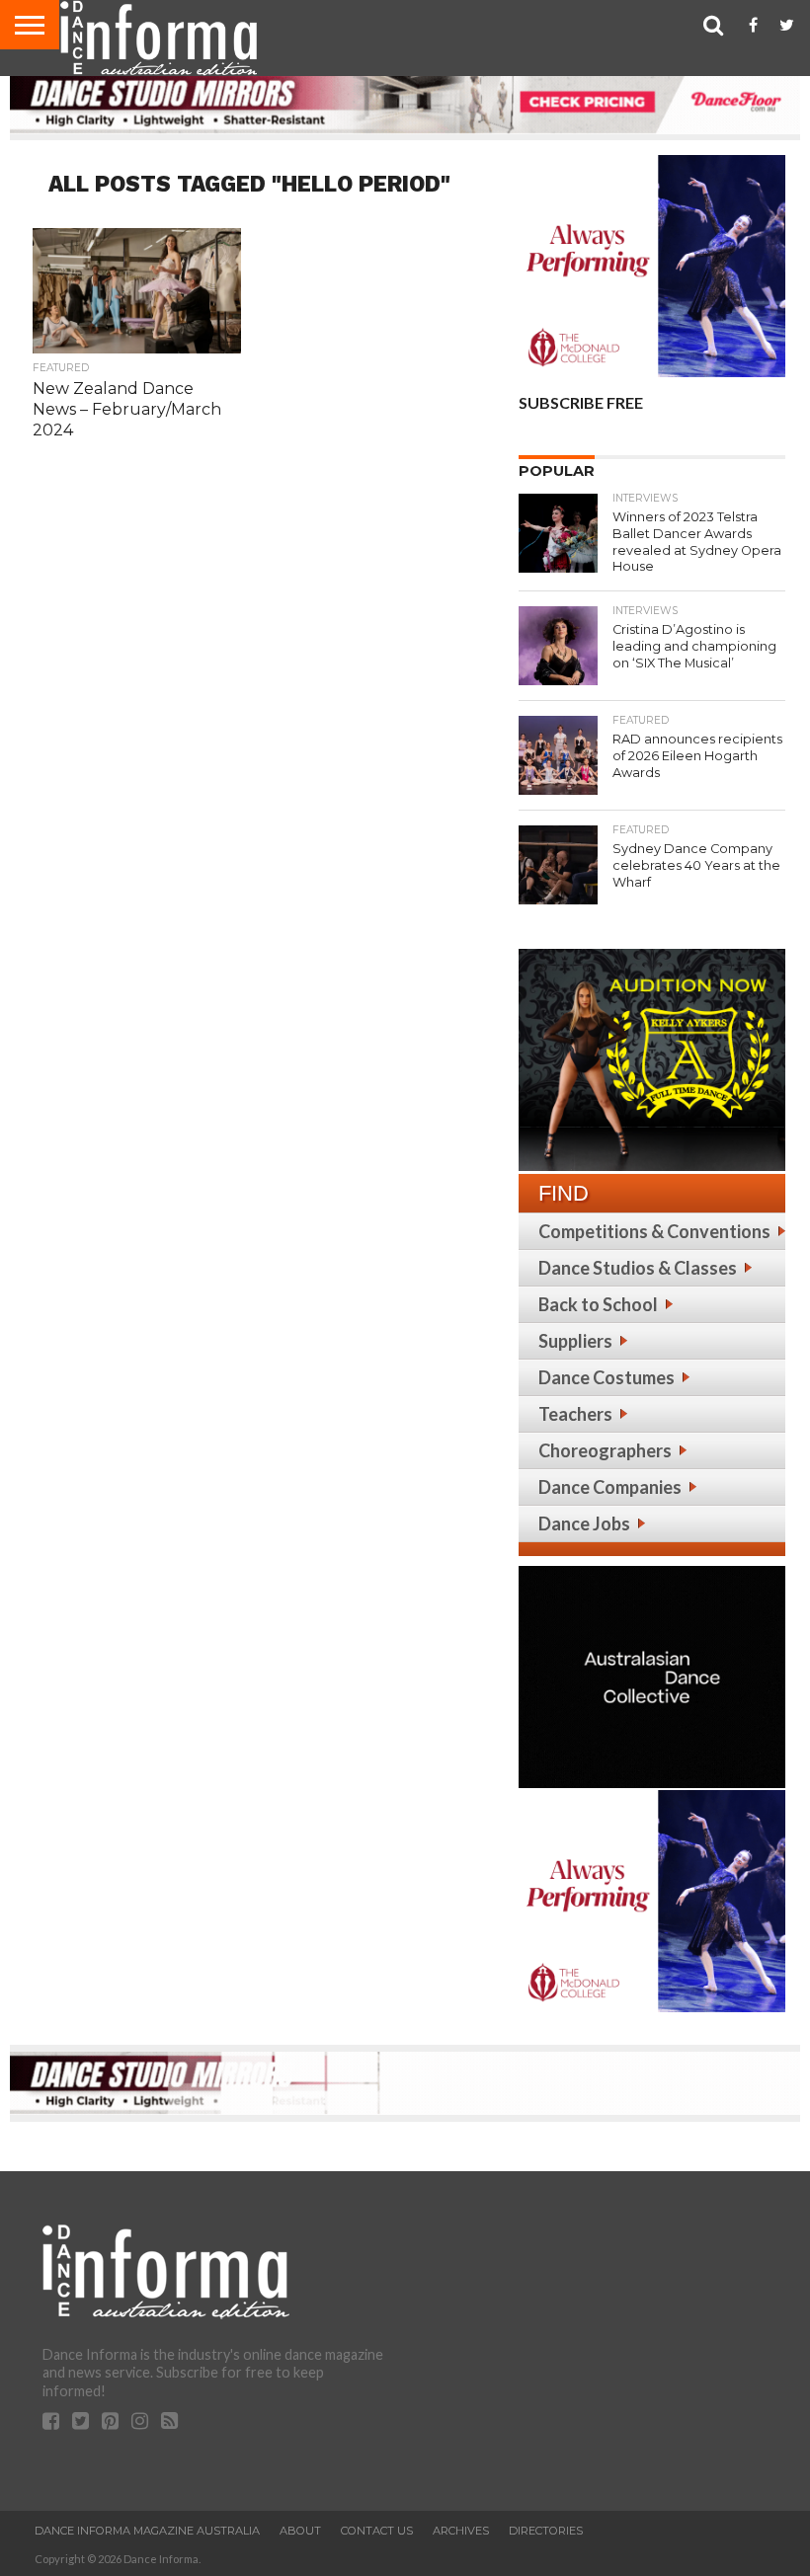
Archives (461, 2531)
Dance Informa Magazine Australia (147, 2531)
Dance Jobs (584, 1523)
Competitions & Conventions (654, 1231)
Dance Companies (610, 1487)
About (300, 2531)
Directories (546, 2531)
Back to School (598, 1304)
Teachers (575, 1414)
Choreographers (605, 1450)
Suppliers (575, 1341)
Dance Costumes (607, 1377)
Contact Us (377, 2531)
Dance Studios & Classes (638, 1268)
